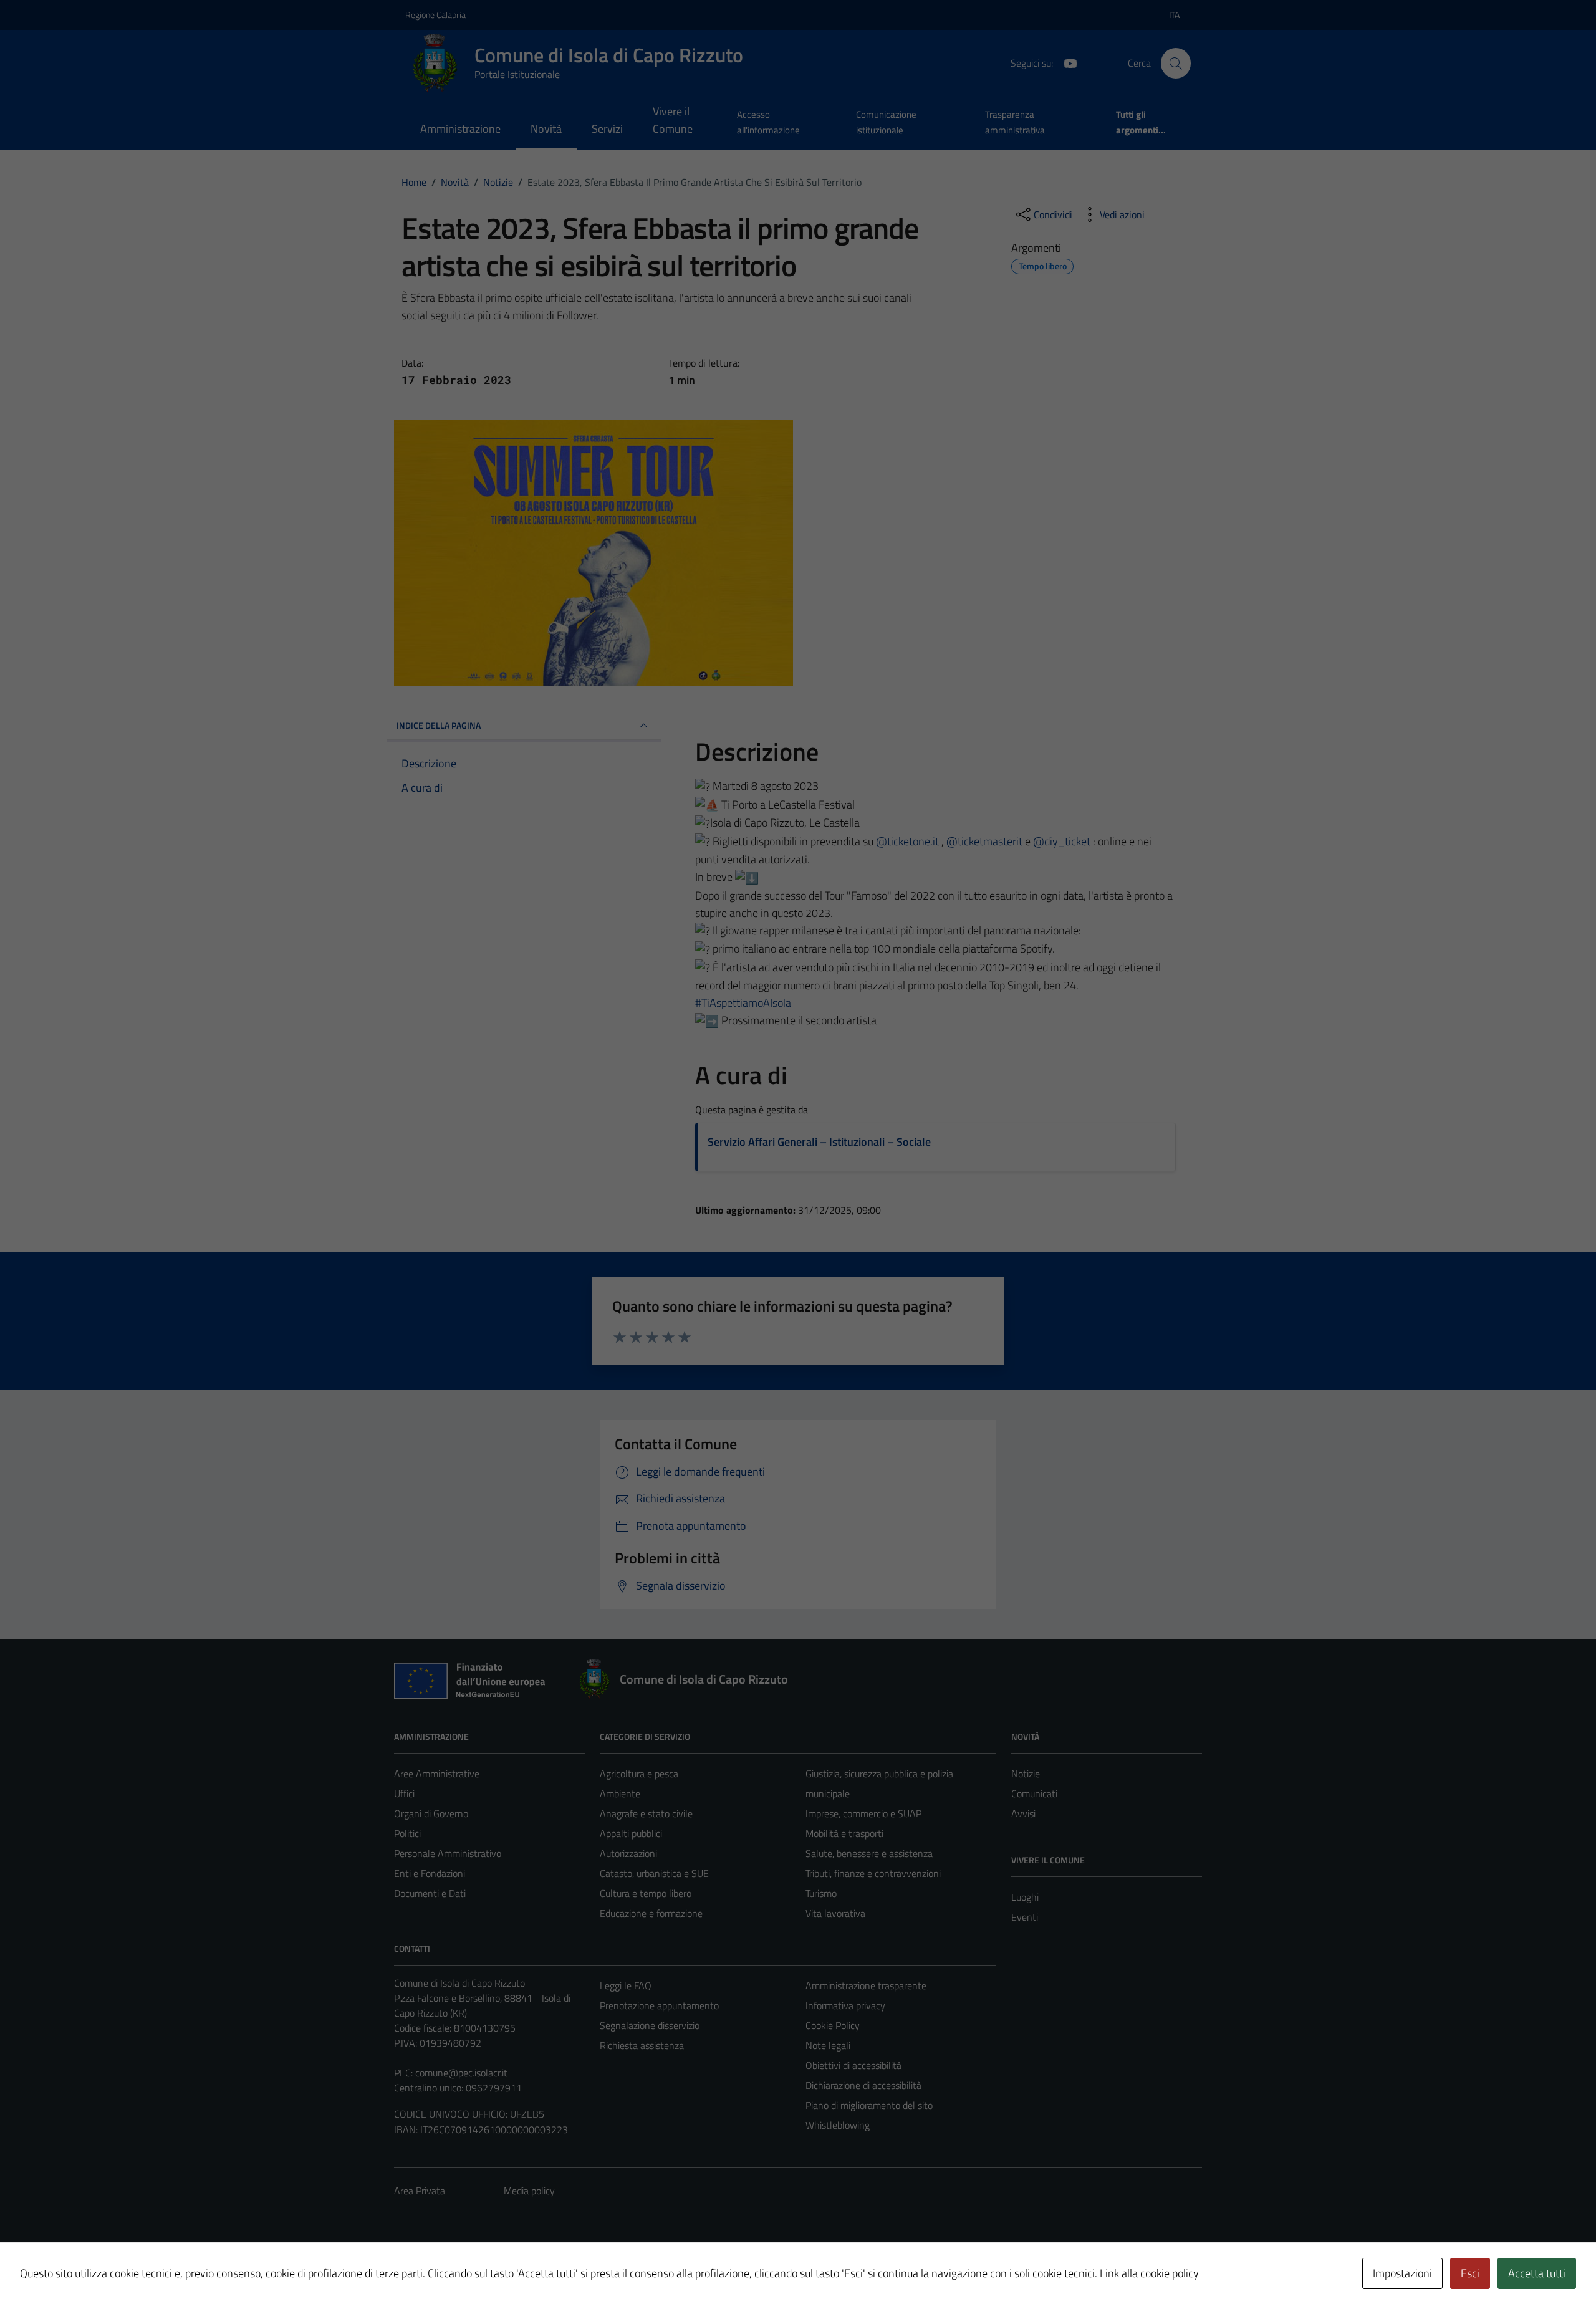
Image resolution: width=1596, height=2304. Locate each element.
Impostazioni (1402, 2273)
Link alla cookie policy (1149, 2273)
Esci (1470, 2273)
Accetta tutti (1537, 2273)
